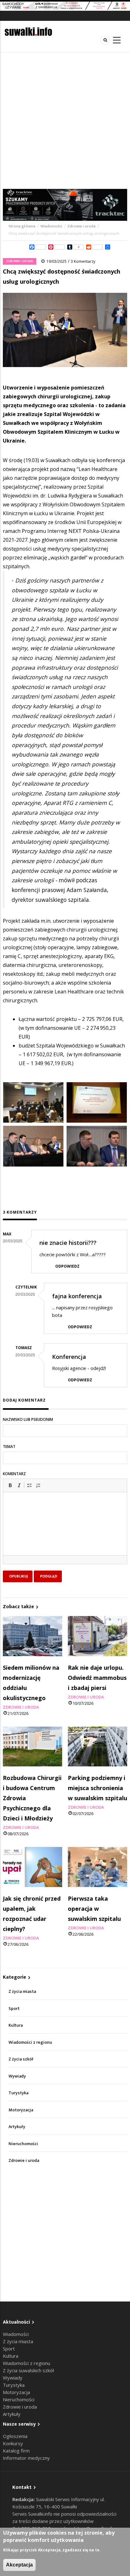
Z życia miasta (22, 1991)
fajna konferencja (77, 1296)
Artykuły (17, 2127)
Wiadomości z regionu (30, 2042)
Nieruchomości (23, 2144)
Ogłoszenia (15, 2436)
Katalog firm (16, 2451)
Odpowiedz (67, 1266)
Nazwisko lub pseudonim (28, 1419)
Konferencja (69, 1357)
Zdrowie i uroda (81, 226)
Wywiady (17, 2076)
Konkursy (13, 2443)
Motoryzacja (21, 2110)
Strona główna (22, 226)
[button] (10, 1485)
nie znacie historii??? (68, 1243)
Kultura (16, 2025)
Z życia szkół (21, 2059)
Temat (9, 1447)
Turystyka (18, 2093)
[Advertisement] (65, 121)
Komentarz (14, 1474)
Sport (14, 2009)
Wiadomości (51, 226)
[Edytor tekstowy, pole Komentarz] (65, 1532)
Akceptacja (19, 2565)
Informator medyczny (26, 2458)
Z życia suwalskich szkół (28, 2370)
